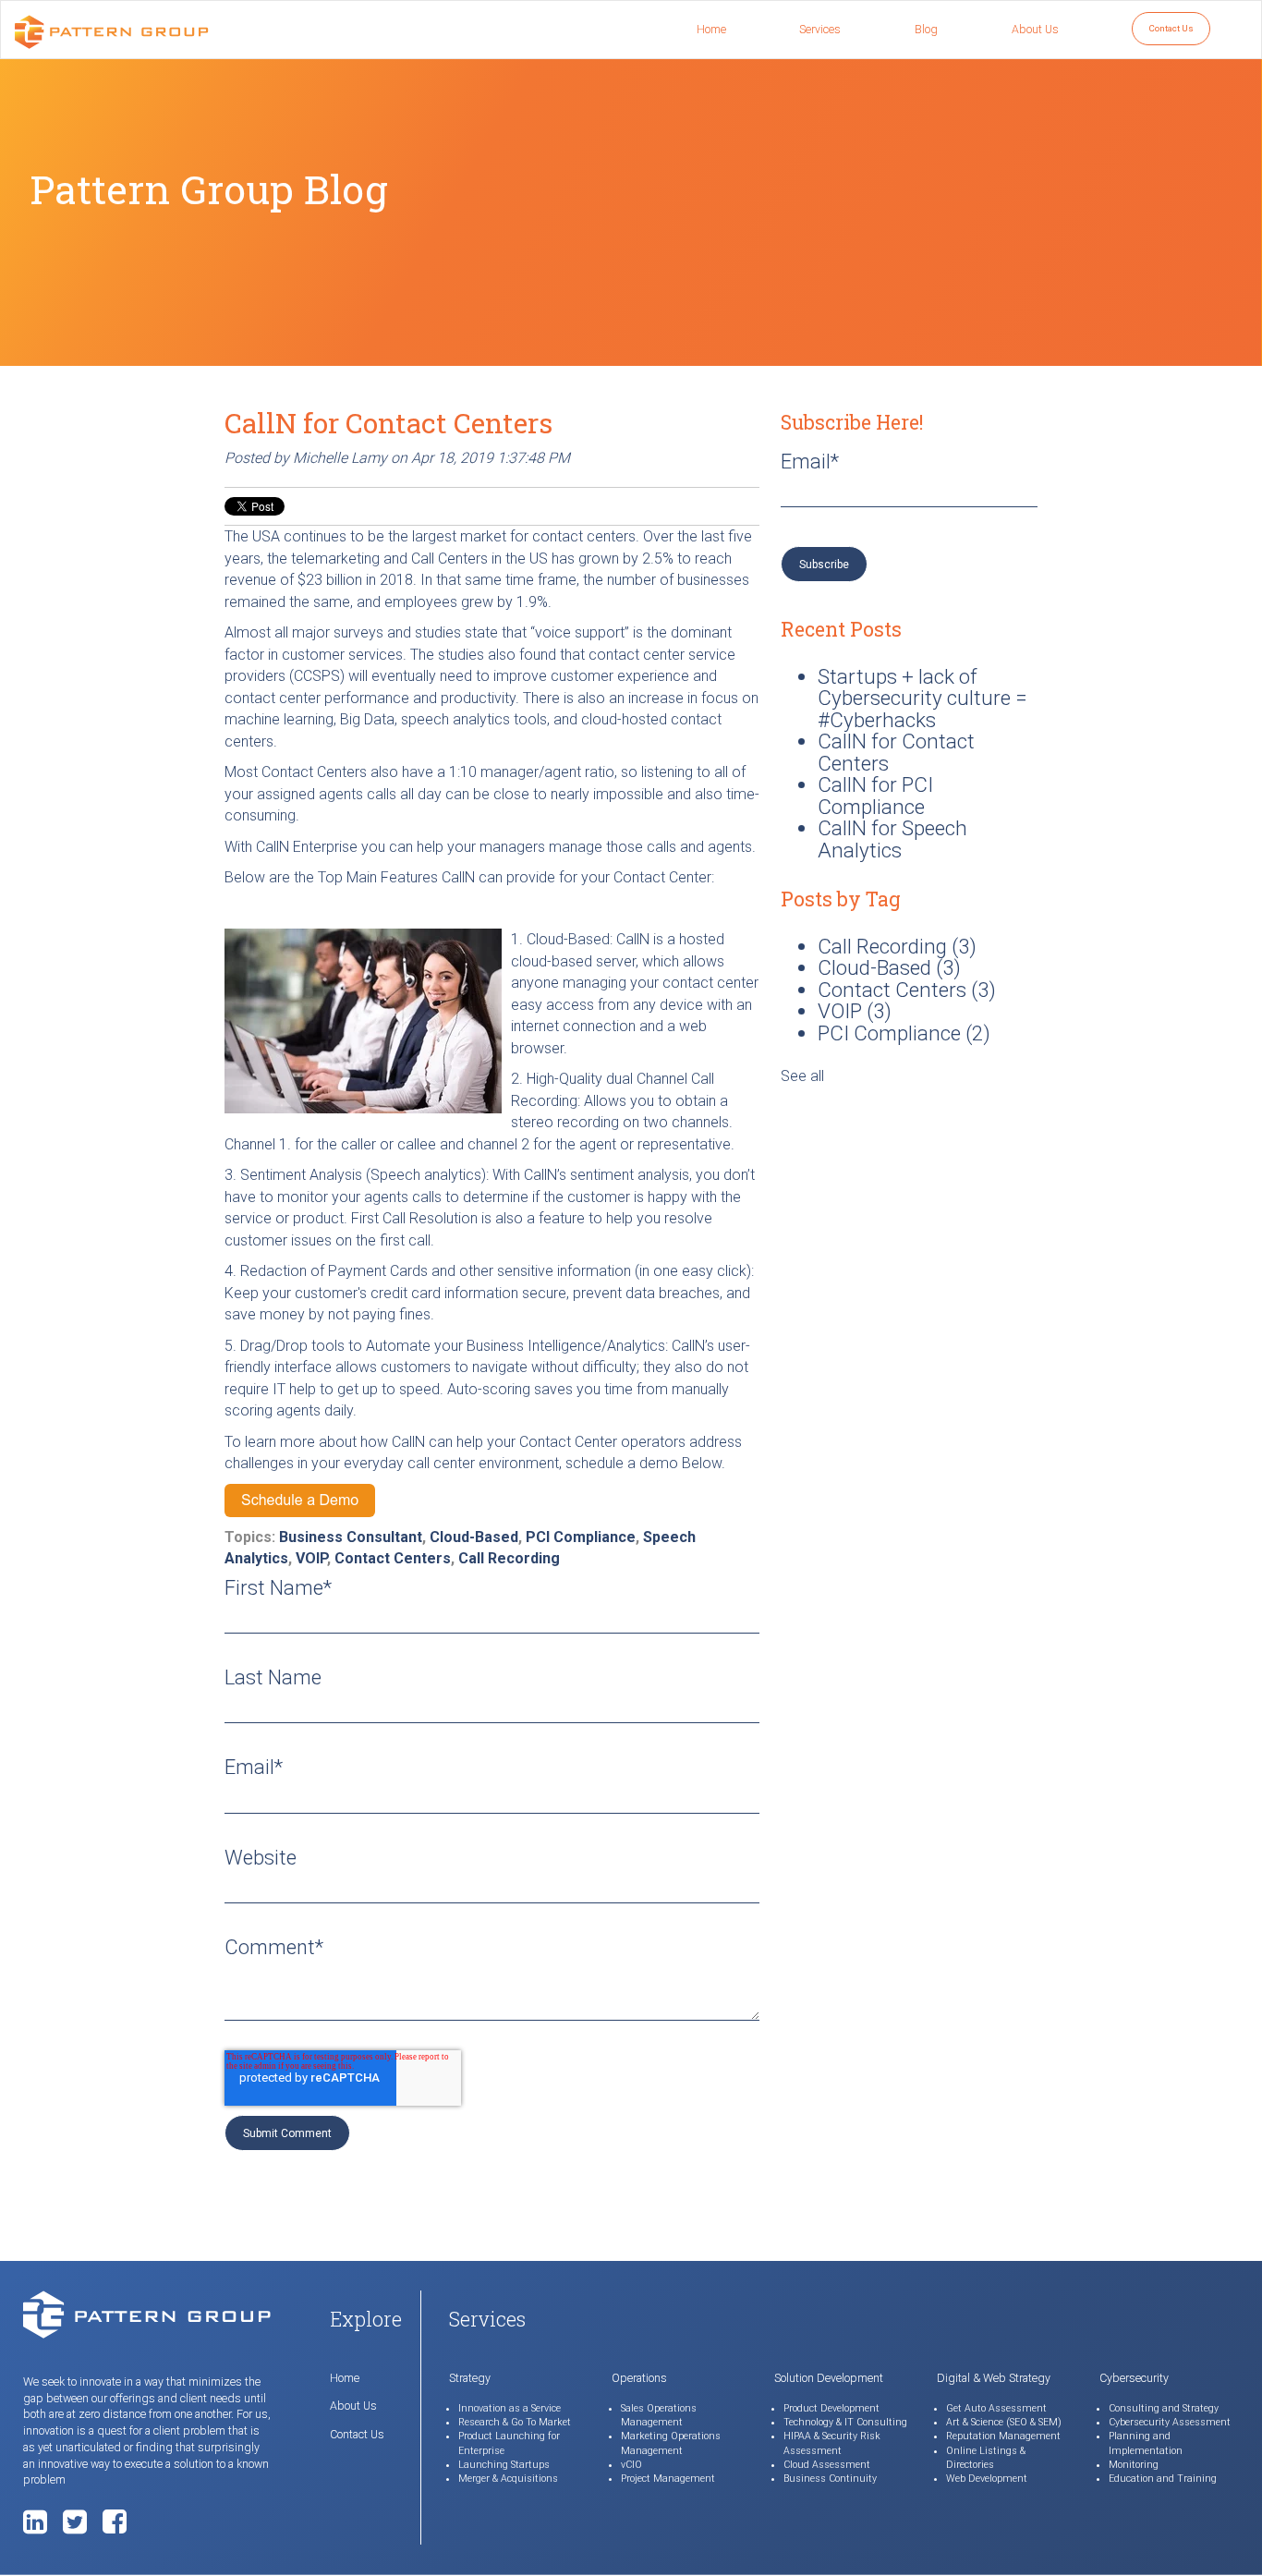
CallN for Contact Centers (896, 752)
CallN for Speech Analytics (892, 839)
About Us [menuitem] (1035, 29)
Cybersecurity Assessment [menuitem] (1170, 2422)
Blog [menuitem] (926, 29)
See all (802, 1076)
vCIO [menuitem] (631, 2465)
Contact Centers (393, 1558)
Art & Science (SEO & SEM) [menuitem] (1004, 2422)
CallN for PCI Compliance (875, 796)
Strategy (470, 2378)
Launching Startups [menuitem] (504, 2465)
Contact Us (357, 2434)
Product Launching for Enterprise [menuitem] (509, 2443)
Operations (639, 2378)
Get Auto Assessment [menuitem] (996, 2408)
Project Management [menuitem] (668, 2479)
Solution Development (829, 2378)
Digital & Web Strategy (994, 2378)
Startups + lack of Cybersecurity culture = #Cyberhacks (922, 698)
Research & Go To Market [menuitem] (515, 2422)
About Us (353, 2406)
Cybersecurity (1134, 2378)
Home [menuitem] (711, 29)
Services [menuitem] (820, 29)
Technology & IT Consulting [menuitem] (845, 2422)
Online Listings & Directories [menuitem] (986, 2458)
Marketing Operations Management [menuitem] (671, 2443)
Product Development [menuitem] (831, 2408)
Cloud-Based (474, 1537)
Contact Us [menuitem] (1171, 28)
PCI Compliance (581, 1537)
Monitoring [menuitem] (1134, 2465)
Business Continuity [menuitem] (830, 2479)
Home (345, 2378)
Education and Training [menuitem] (1163, 2479)
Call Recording (509, 1558)
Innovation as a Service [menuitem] (510, 2408)
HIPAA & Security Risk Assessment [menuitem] (832, 2443)
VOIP (311, 1558)
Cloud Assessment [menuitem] (827, 2465)
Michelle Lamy (340, 458)
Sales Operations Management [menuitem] (659, 2415)
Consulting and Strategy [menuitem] (1164, 2408)
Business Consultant (351, 1537)
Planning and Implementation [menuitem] (1146, 2443)
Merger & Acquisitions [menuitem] (508, 2479)
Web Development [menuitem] (987, 2479)
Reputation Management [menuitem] (1003, 2436)
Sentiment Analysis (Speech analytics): (366, 1175)
